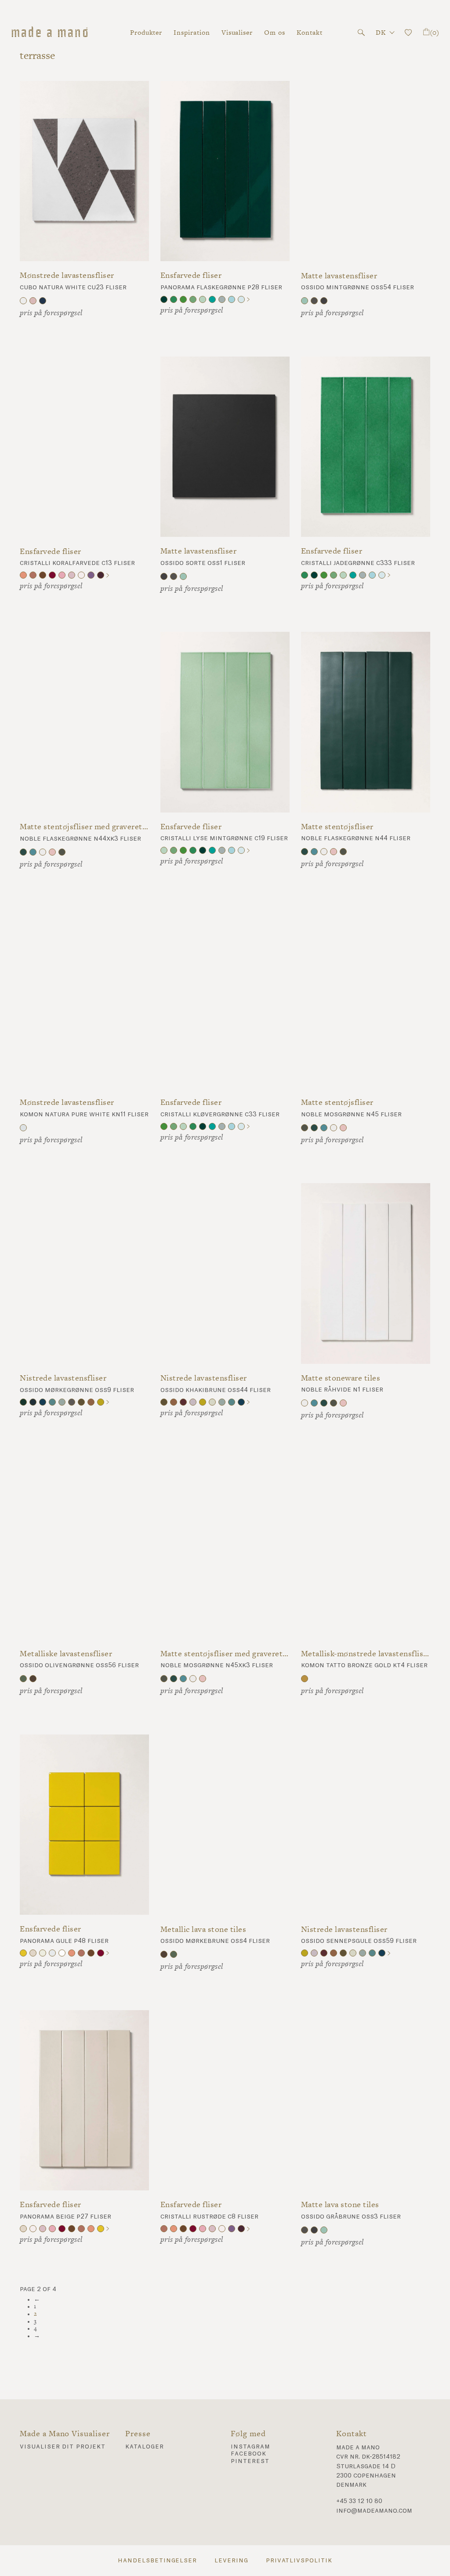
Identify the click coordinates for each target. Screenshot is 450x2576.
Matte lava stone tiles (340, 2205)
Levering (231, 2561)
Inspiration (192, 32)
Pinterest (250, 2461)
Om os (275, 32)
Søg (361, 33)
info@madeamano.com (374, 2511)
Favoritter (408, 33)
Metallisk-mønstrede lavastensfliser (366, 1654)
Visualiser (237, 32)
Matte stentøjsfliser (337, 827)
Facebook (249, 2454)
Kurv (434, 32)
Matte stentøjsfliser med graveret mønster (84, 827)
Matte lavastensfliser (339, 276)
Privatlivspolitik (299, 2561)
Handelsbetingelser (157, 2561)
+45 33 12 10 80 (359, 2501)
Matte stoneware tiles (341, 1378)
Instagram (250, 2447)
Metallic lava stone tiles (203, 1929)
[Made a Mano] (50, 33)
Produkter (146, 32)
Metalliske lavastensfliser (66, 1654)
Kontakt (310, 32)
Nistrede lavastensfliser (63, 1378)
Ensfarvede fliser (191, 275)
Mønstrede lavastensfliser (67, 275)
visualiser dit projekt (63, 2447)
